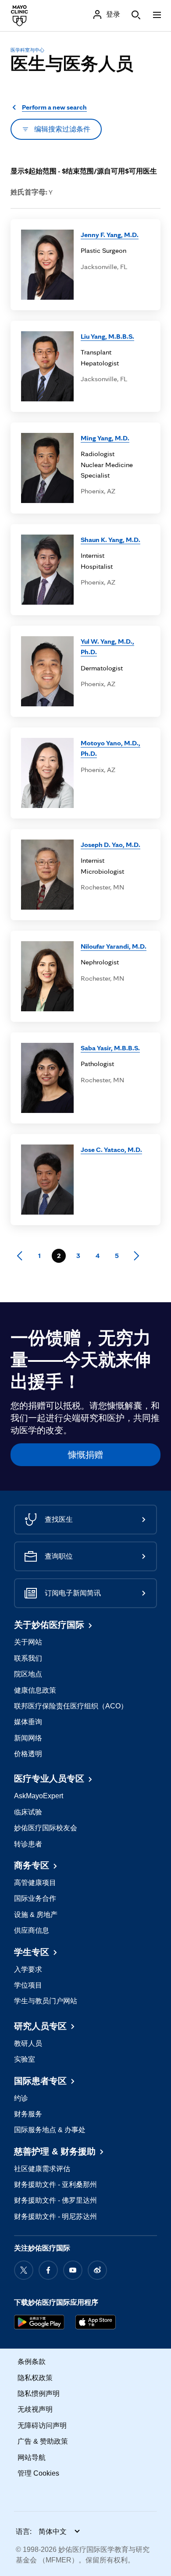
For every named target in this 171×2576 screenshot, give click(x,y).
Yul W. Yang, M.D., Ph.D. (107, 647)
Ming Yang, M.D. (105, 438)
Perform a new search (54, 107)
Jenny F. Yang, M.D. (110, 235)
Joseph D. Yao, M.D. (110, 845)
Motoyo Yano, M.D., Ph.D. (110, 748)
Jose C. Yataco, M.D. (111, 1150)
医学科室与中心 (27, 50)
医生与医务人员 (72, 64)
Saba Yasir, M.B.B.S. (110, 1048)
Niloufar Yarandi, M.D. (114, 946)
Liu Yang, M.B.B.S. (107, 336)
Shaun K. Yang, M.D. (110, 540)
